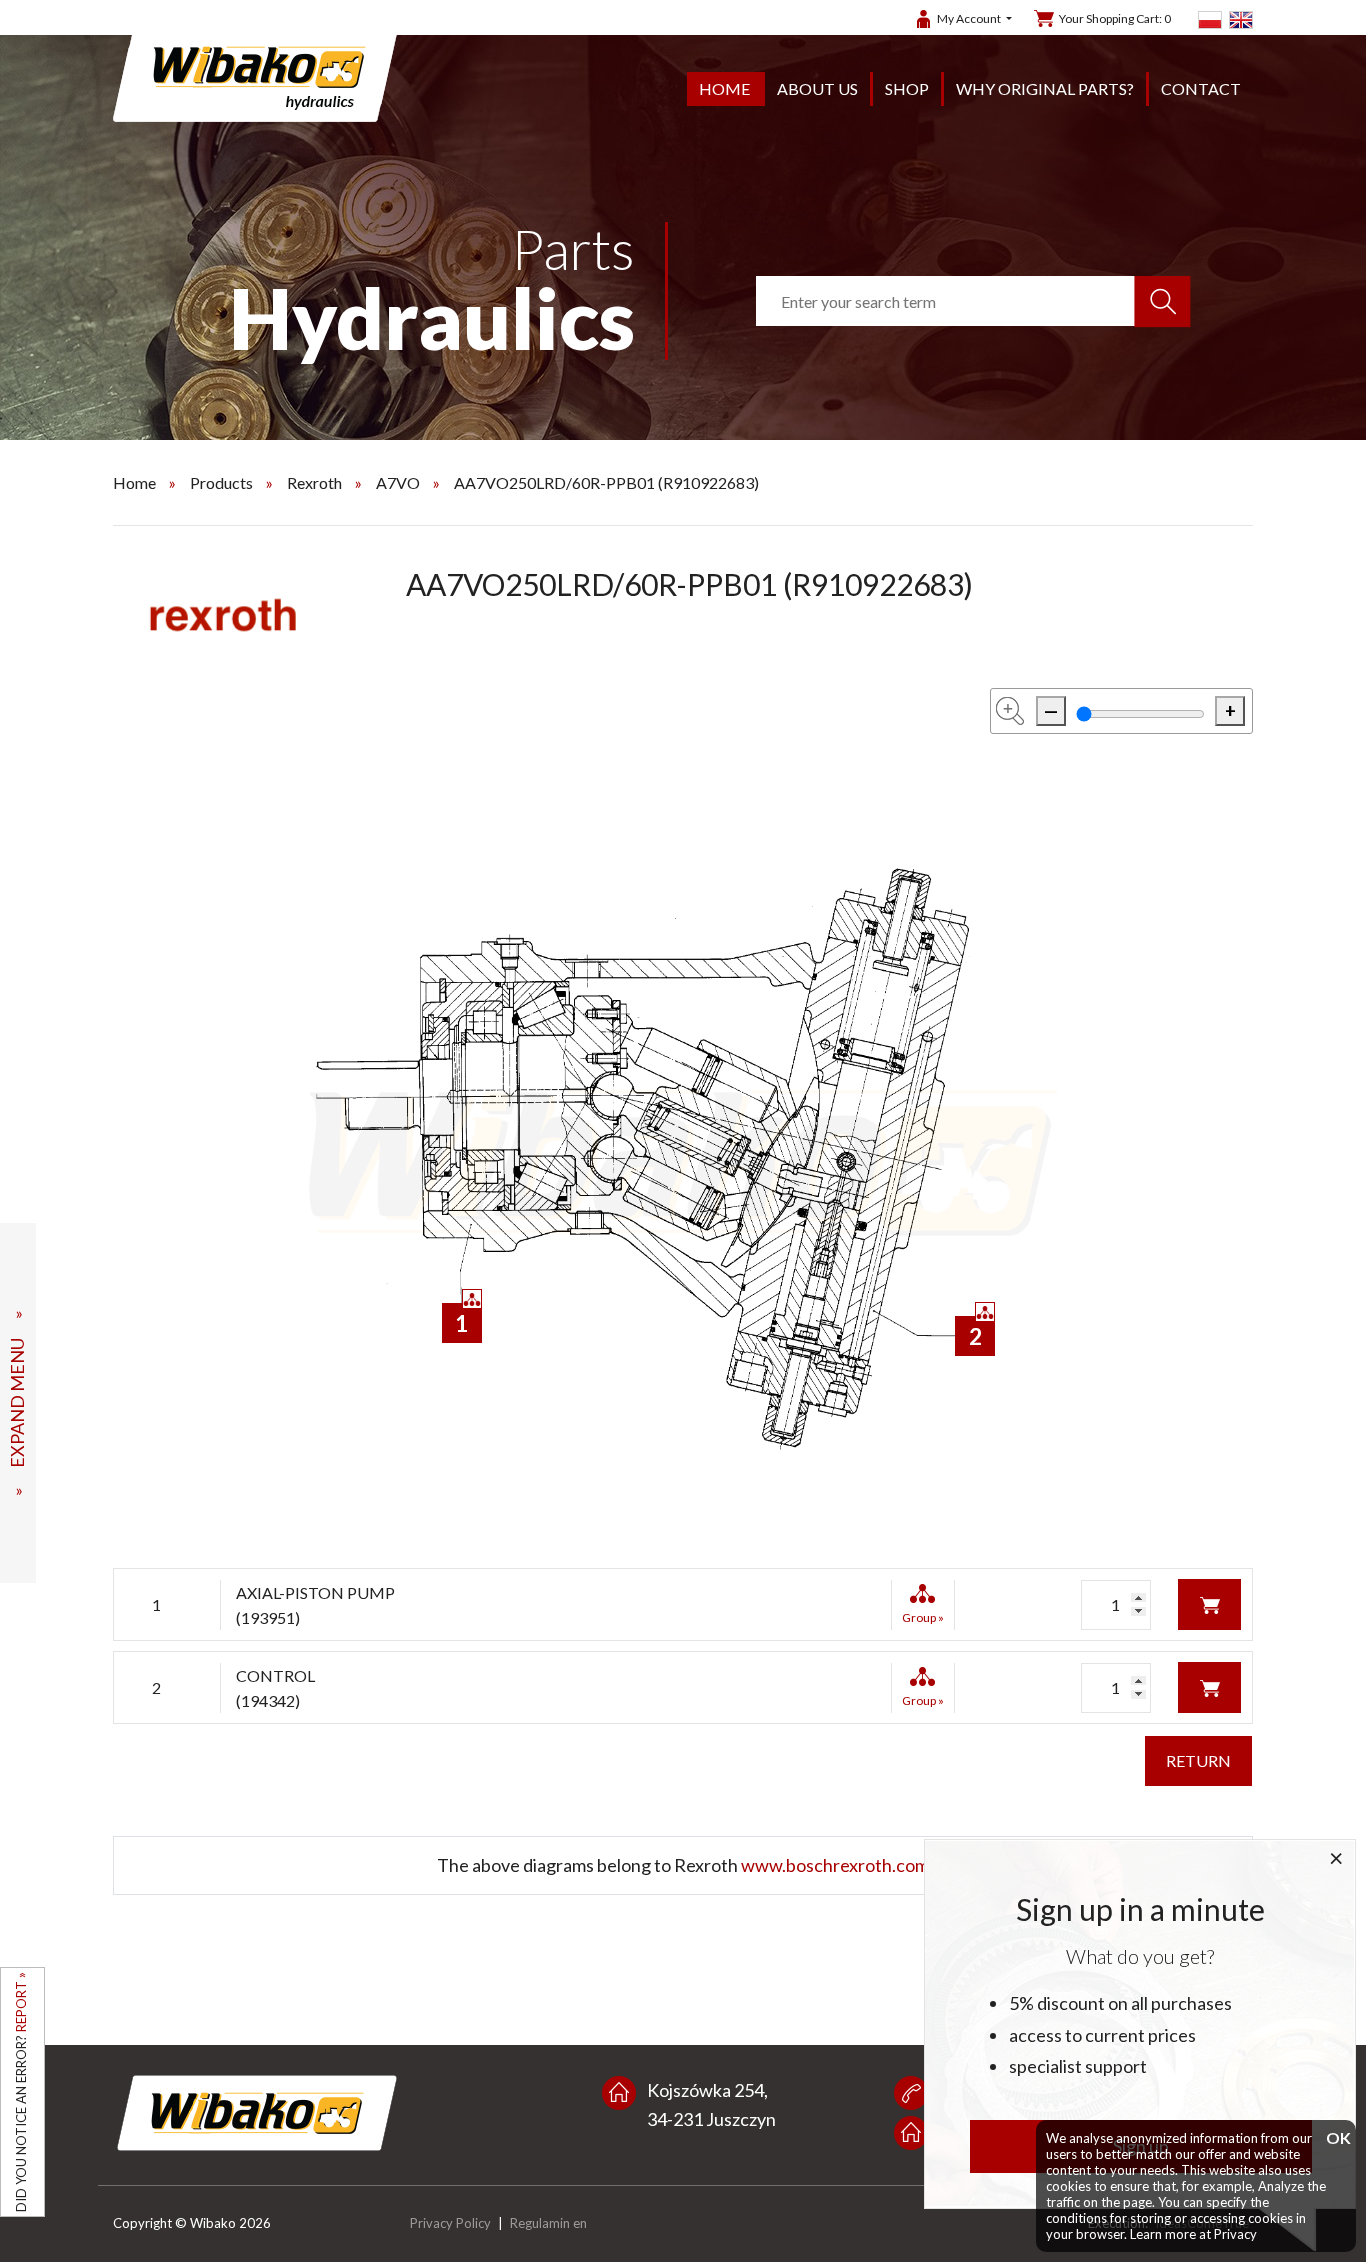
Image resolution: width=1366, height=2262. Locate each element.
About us (817, 88)
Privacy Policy (450, 2223)
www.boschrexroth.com (835, 1865)
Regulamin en (548, 2223)
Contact (1201, 88)
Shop (907, 88)
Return (1198, 1760)
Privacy (1235, 2234)
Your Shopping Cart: (1115, 18)
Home (724, 88)
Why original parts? (1045, 88)
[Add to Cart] (1209, 1602)
